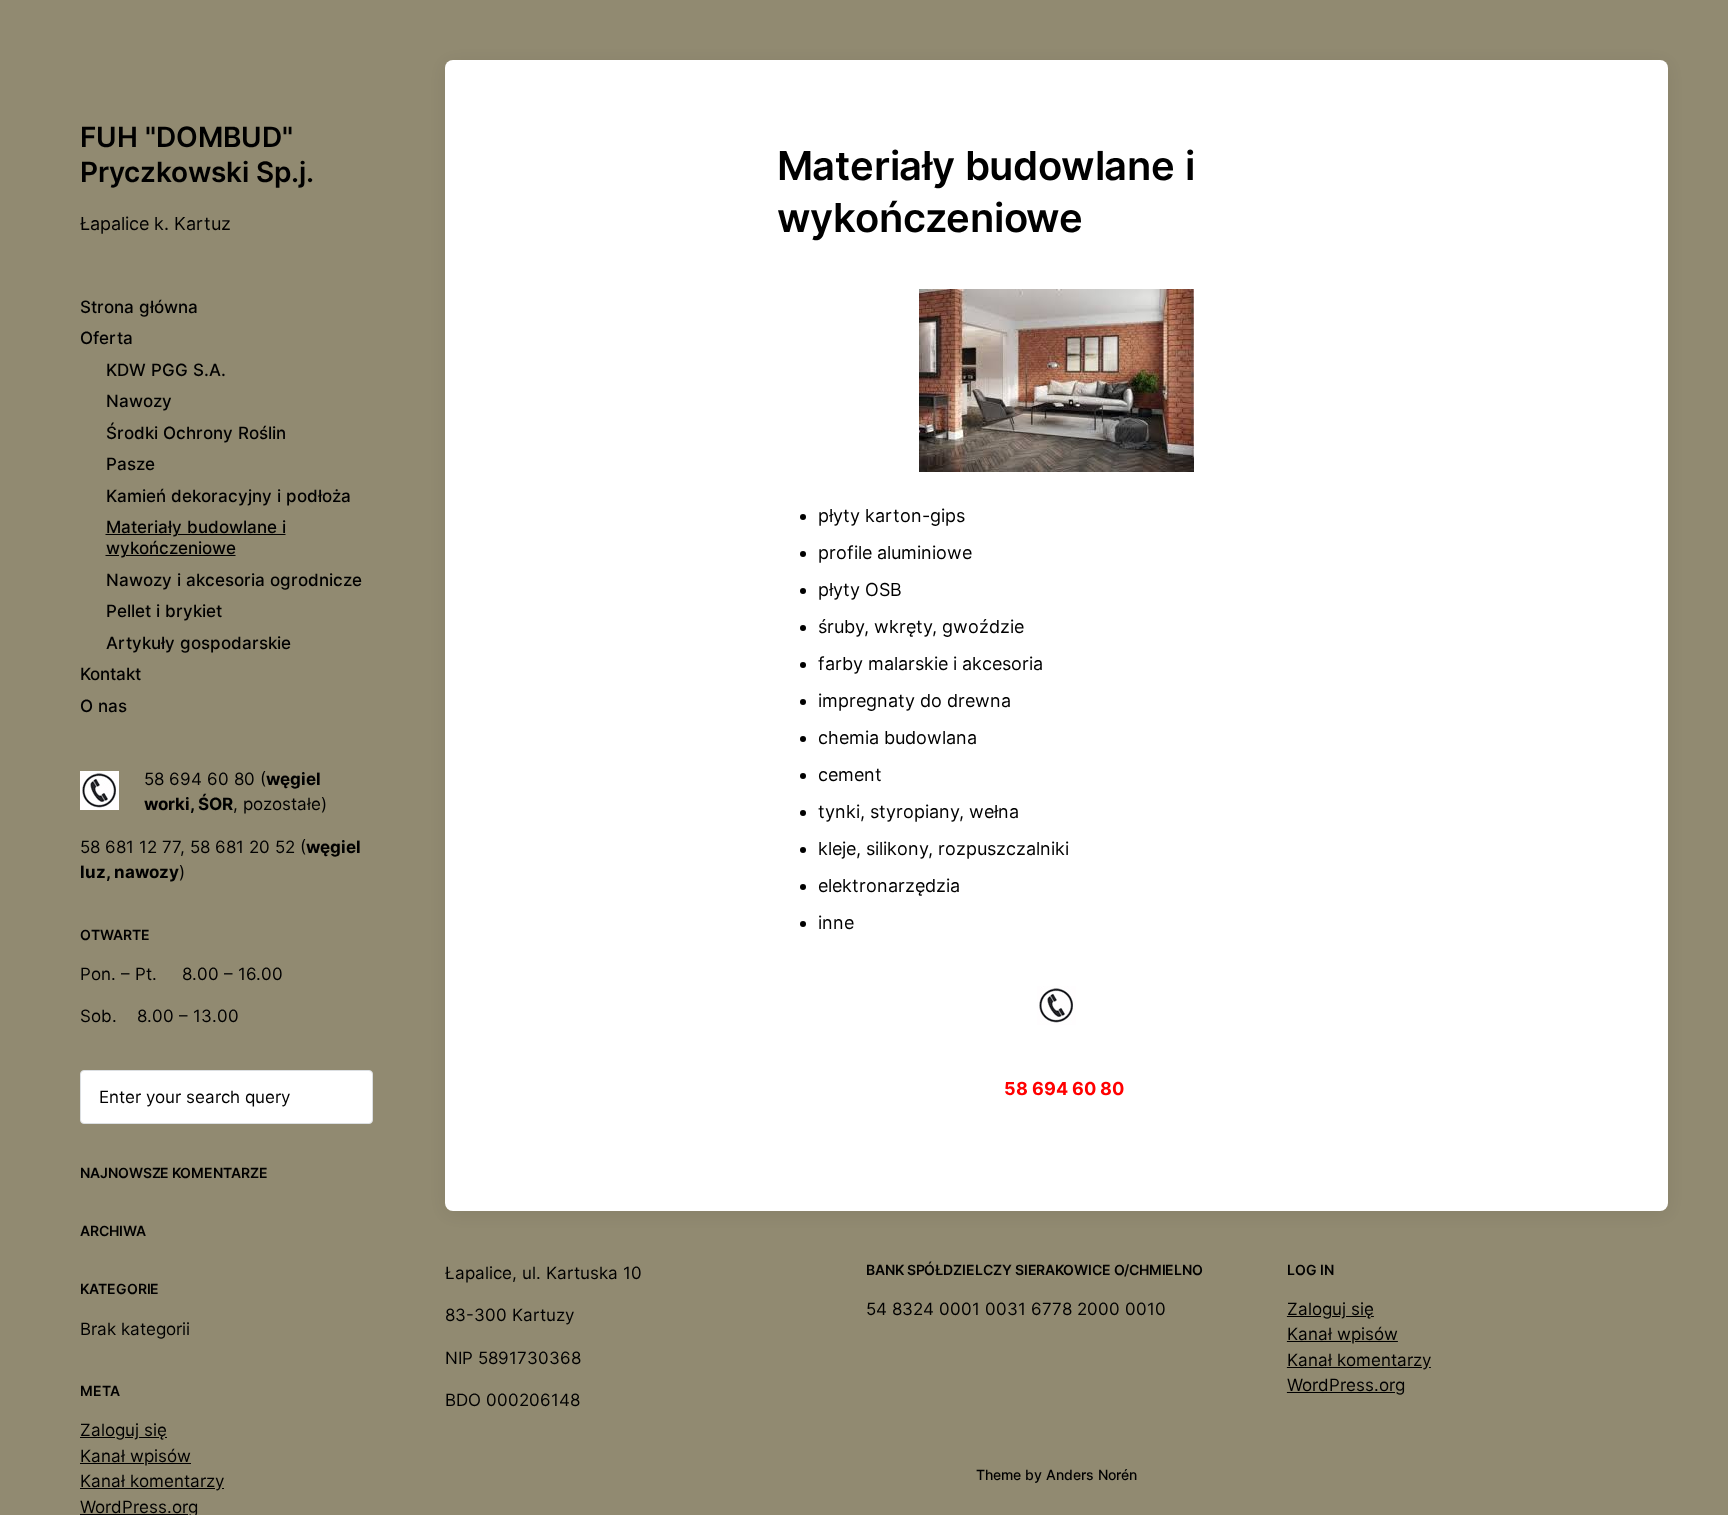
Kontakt (110, 674)
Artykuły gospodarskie (198, 643)
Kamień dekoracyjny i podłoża (228, 496)
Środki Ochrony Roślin (196, 433)
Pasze (130, 464)
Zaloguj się (123, 1430)
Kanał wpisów (135, 1456)
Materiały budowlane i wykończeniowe (196, 537)
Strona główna (139, 307)
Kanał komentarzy (152, 1481)
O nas (103, 706)
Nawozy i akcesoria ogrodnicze (234, 580)
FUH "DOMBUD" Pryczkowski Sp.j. (197, 154)
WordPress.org (1346, 1385)
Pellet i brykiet (164, 611)
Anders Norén (1091, 1474)
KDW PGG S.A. (166, 370)
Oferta (106, 338)
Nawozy (139, 401)
